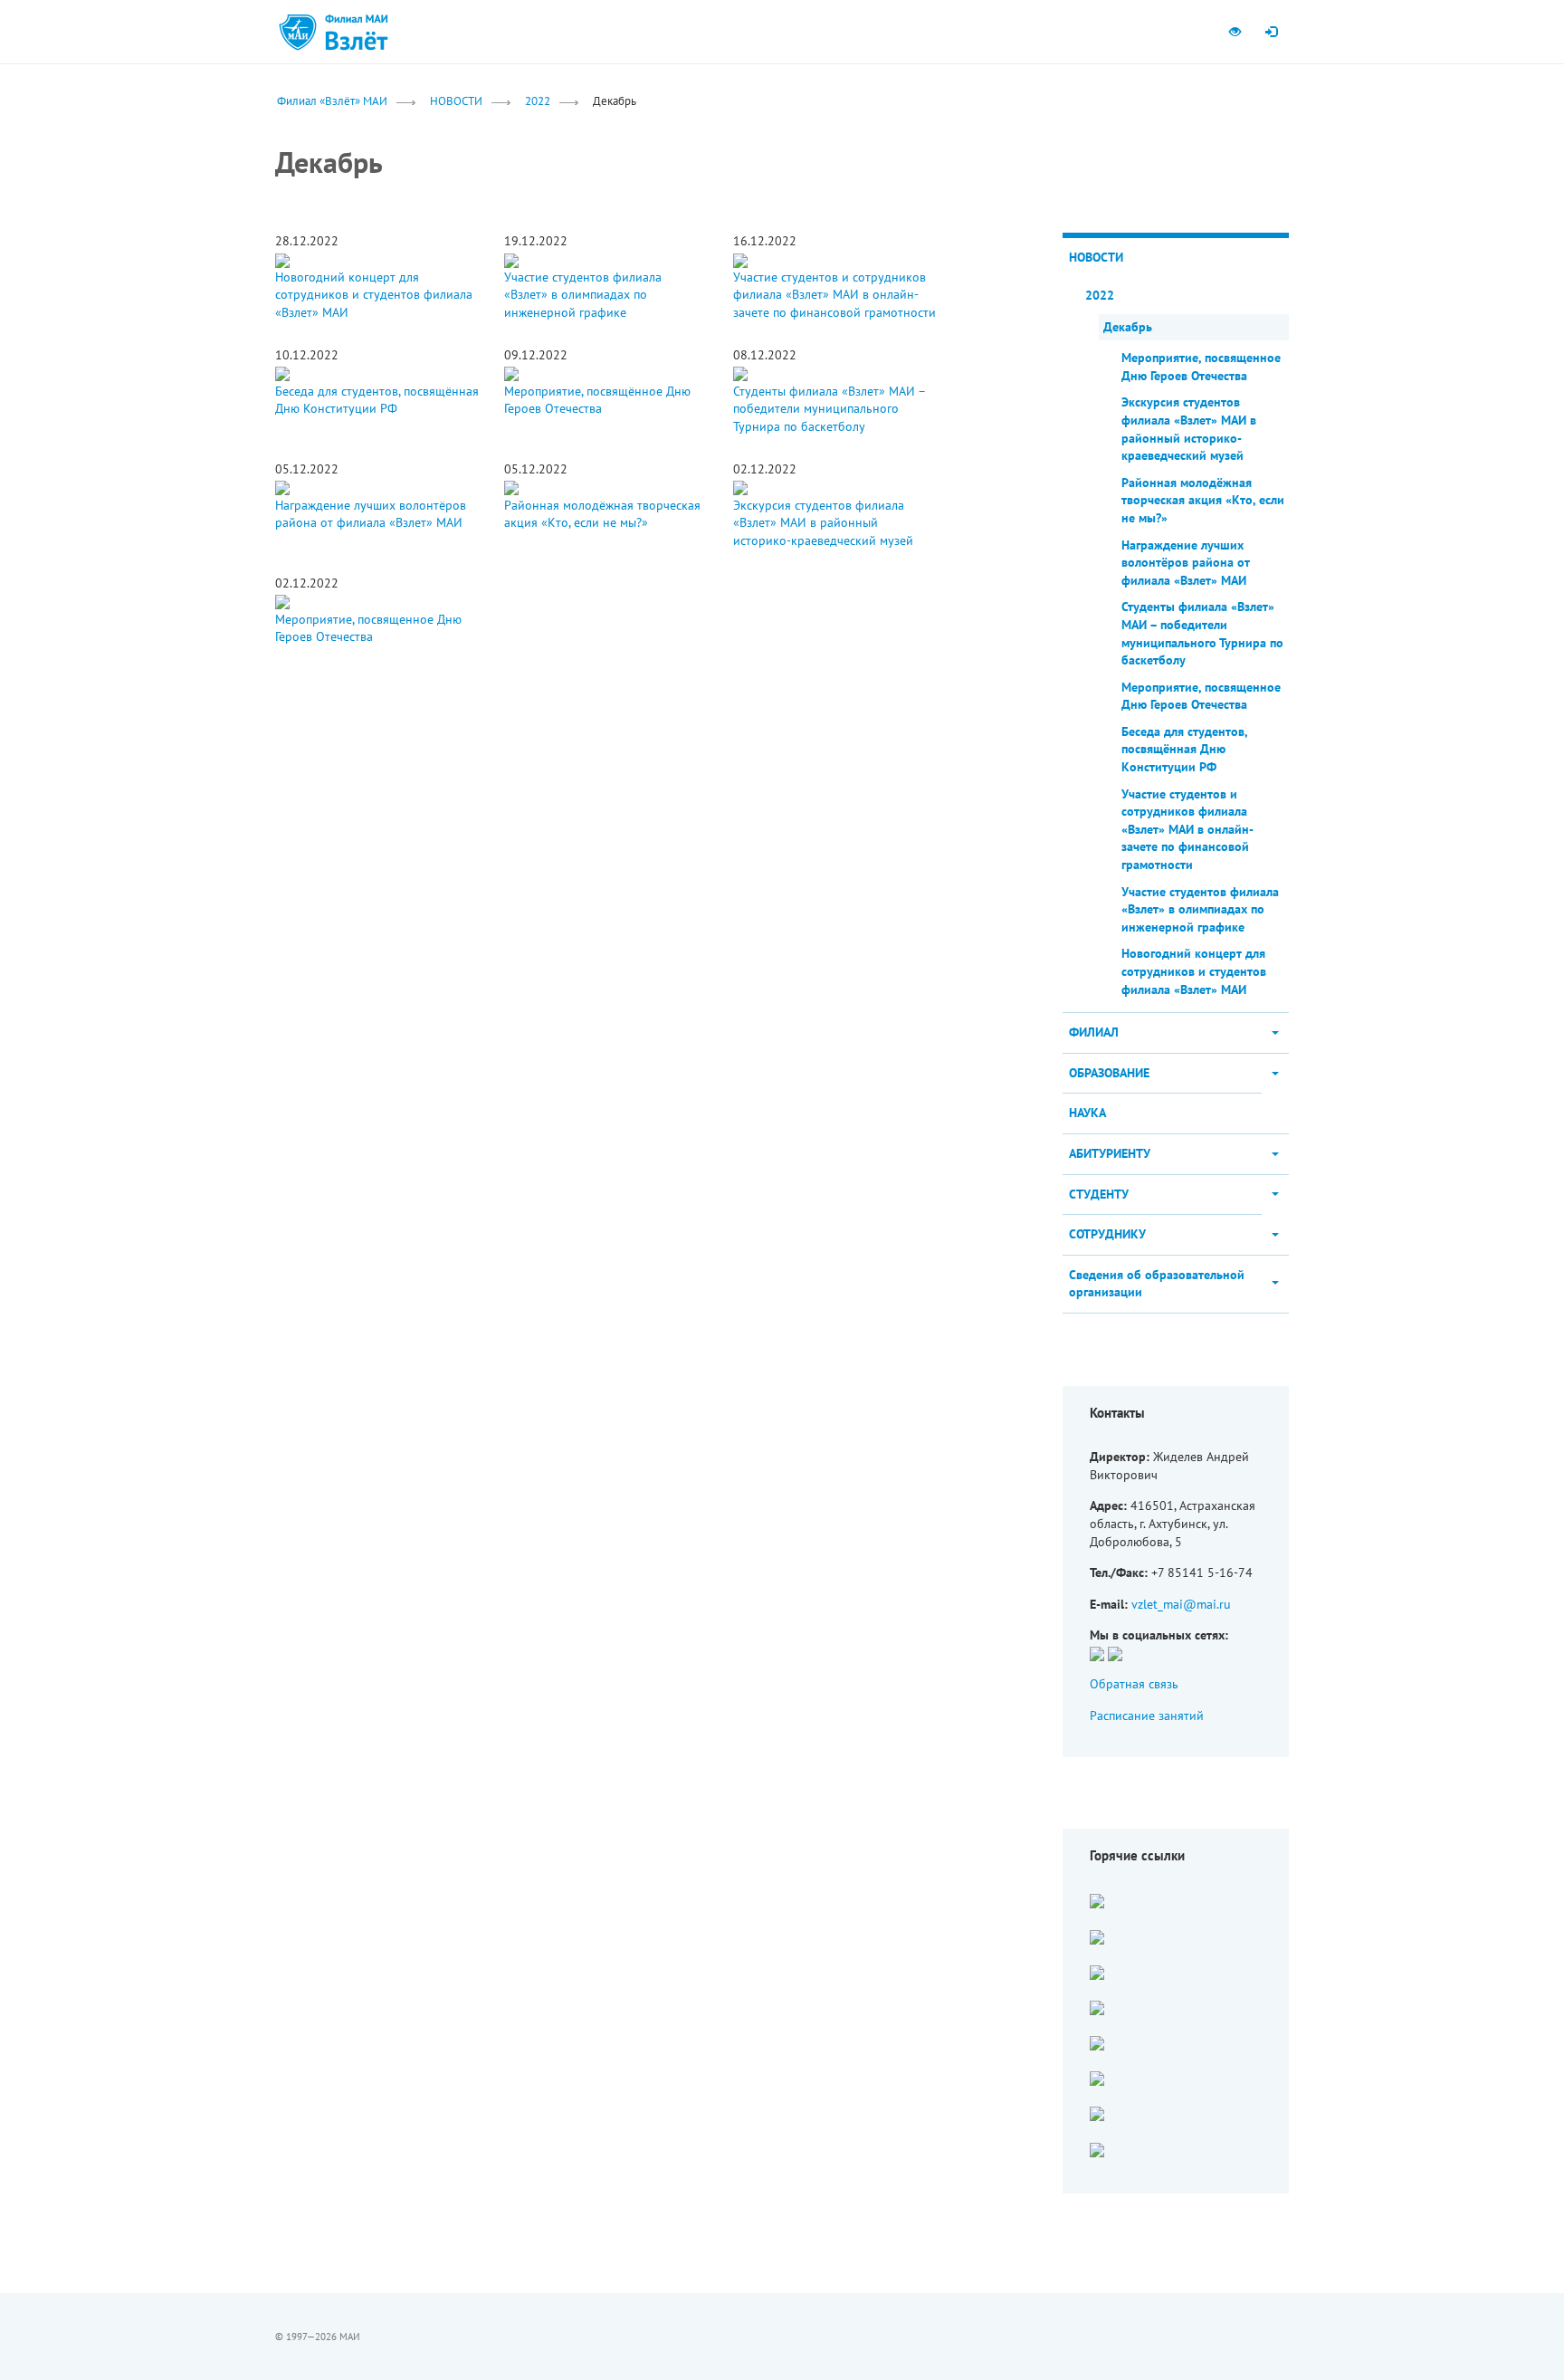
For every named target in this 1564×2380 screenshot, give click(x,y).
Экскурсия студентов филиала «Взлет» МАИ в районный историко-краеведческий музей (823, 523)
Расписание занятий (1147, 1716)
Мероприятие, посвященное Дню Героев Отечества (368, 628)
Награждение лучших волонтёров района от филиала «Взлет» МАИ (371, 514)
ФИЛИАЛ (1094, 1032)
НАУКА (1087, 1113)
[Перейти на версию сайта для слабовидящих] (1235, 32)
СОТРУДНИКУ (1107, 1234)
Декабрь (1128, 327)
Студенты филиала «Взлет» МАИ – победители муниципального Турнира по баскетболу (829, 409)
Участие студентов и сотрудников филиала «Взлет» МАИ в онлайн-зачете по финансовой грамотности (834, 295)
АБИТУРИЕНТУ (1110, 1153)
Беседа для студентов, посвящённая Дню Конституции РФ (377, 400)
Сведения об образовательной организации (1157, 1284)
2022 (538, 100)
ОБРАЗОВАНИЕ (1109, 1073)
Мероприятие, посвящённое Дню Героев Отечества (597, 400)
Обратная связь (1134, 1684)
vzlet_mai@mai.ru (1181, 1604)
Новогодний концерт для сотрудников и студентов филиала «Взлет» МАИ (374, 295)
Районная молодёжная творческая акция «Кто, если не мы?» (602, 514)
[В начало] (357, 32)
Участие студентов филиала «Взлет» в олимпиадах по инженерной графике (583, 295)
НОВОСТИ (456, 100)
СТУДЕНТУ (1099, 1194)
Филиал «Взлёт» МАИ (332, 100)
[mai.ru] (298, 32)
